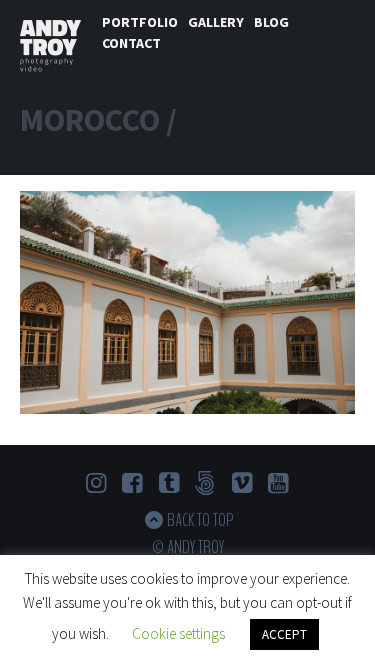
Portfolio (140, 22)
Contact (131, 43)
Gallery (216, 22)
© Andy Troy (188, 547)
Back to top (200, 520)
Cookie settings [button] (178, 633)
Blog (271, 22)
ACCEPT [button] (284, 634)
